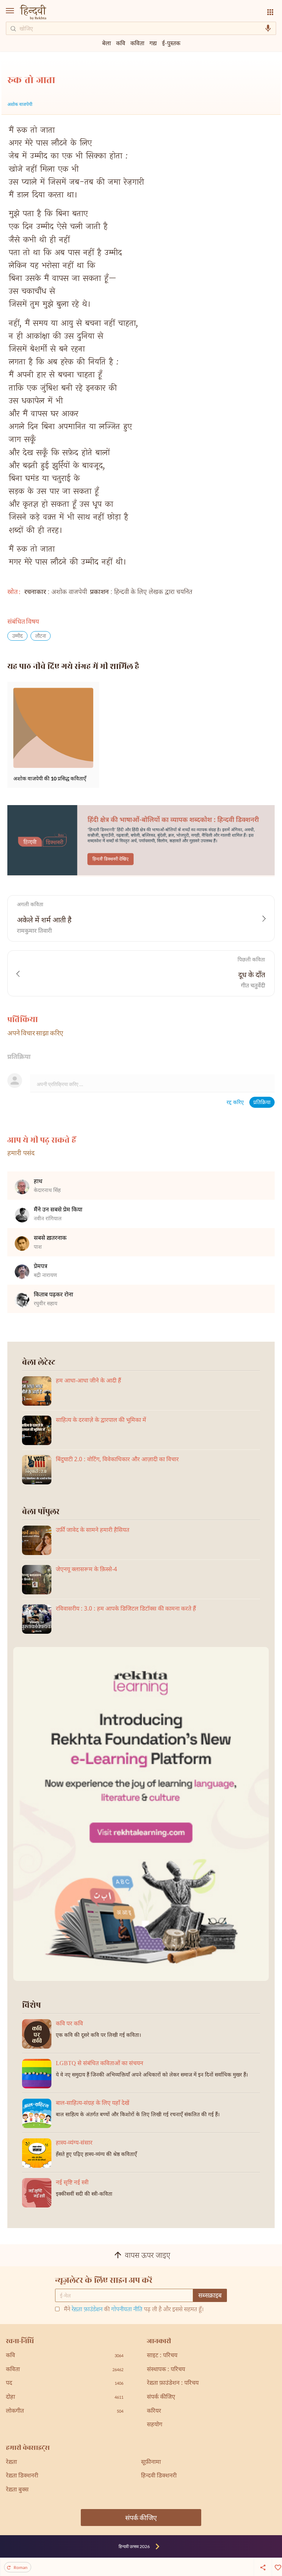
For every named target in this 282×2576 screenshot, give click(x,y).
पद (65, 2383)
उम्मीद (17, 636)
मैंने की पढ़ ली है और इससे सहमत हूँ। (134, 2310)
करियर (154, 2411)
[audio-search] (268, 28)
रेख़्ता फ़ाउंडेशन (87, 2310)
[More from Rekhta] (270, 12)
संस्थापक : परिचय (166, 2370)
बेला (106, 43)
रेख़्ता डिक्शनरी (22, 2476)
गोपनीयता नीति (127, 2310)
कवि (121, 43)
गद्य (153, 43)
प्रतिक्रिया (262, 1103)
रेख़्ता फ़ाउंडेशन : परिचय (173, 2383)
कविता (137, 43)
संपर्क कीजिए (161, 2397)
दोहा (65, 2397)
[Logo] (33, 13)
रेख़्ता (11, 2463)
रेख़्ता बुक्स (17, 2490)
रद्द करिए (235, 1103)
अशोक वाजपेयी (20, 105)
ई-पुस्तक (171, 43)
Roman (21, 2567)
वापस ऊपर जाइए (148, 2256)
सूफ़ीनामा (151, 2463)
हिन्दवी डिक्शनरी (159, 2476)
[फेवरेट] (277, 2567)
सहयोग (155, 2425)
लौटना (41, 636)
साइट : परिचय (162, 2356)
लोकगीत (65, 2411)
